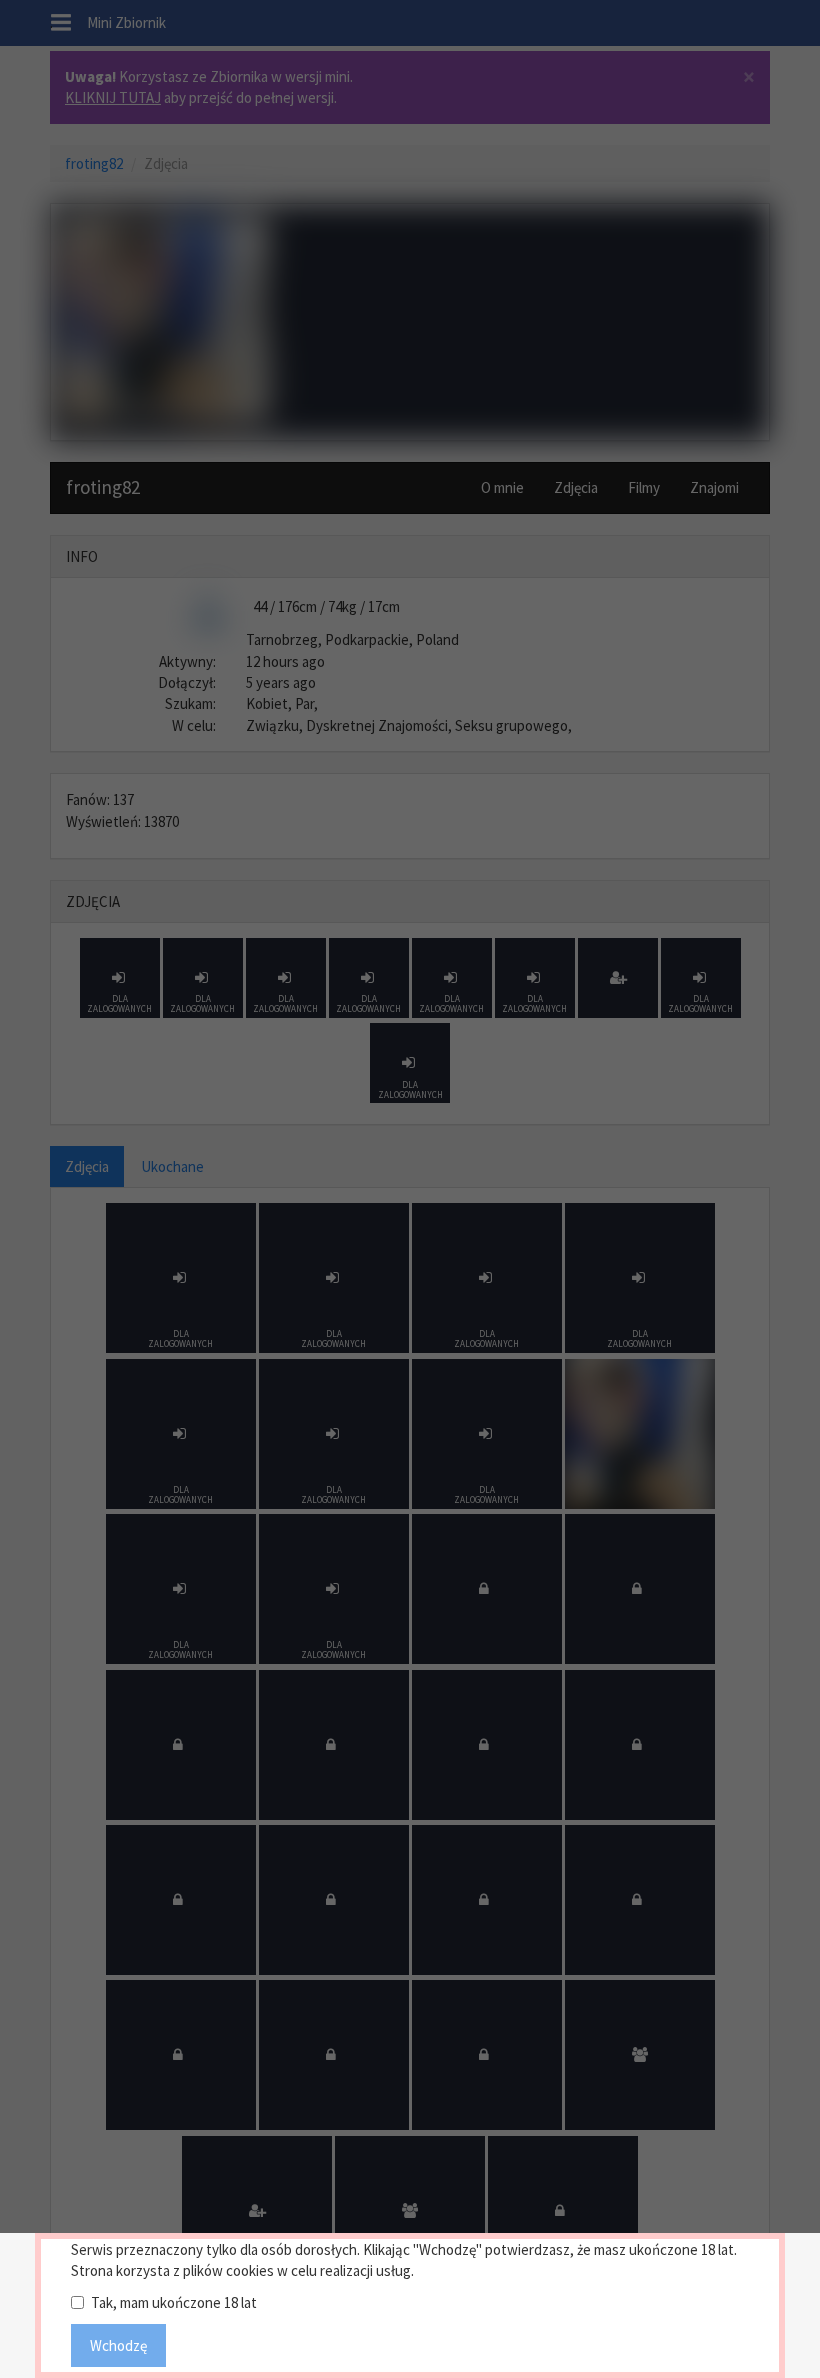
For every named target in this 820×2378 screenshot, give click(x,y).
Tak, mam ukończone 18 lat (174, 2302)
